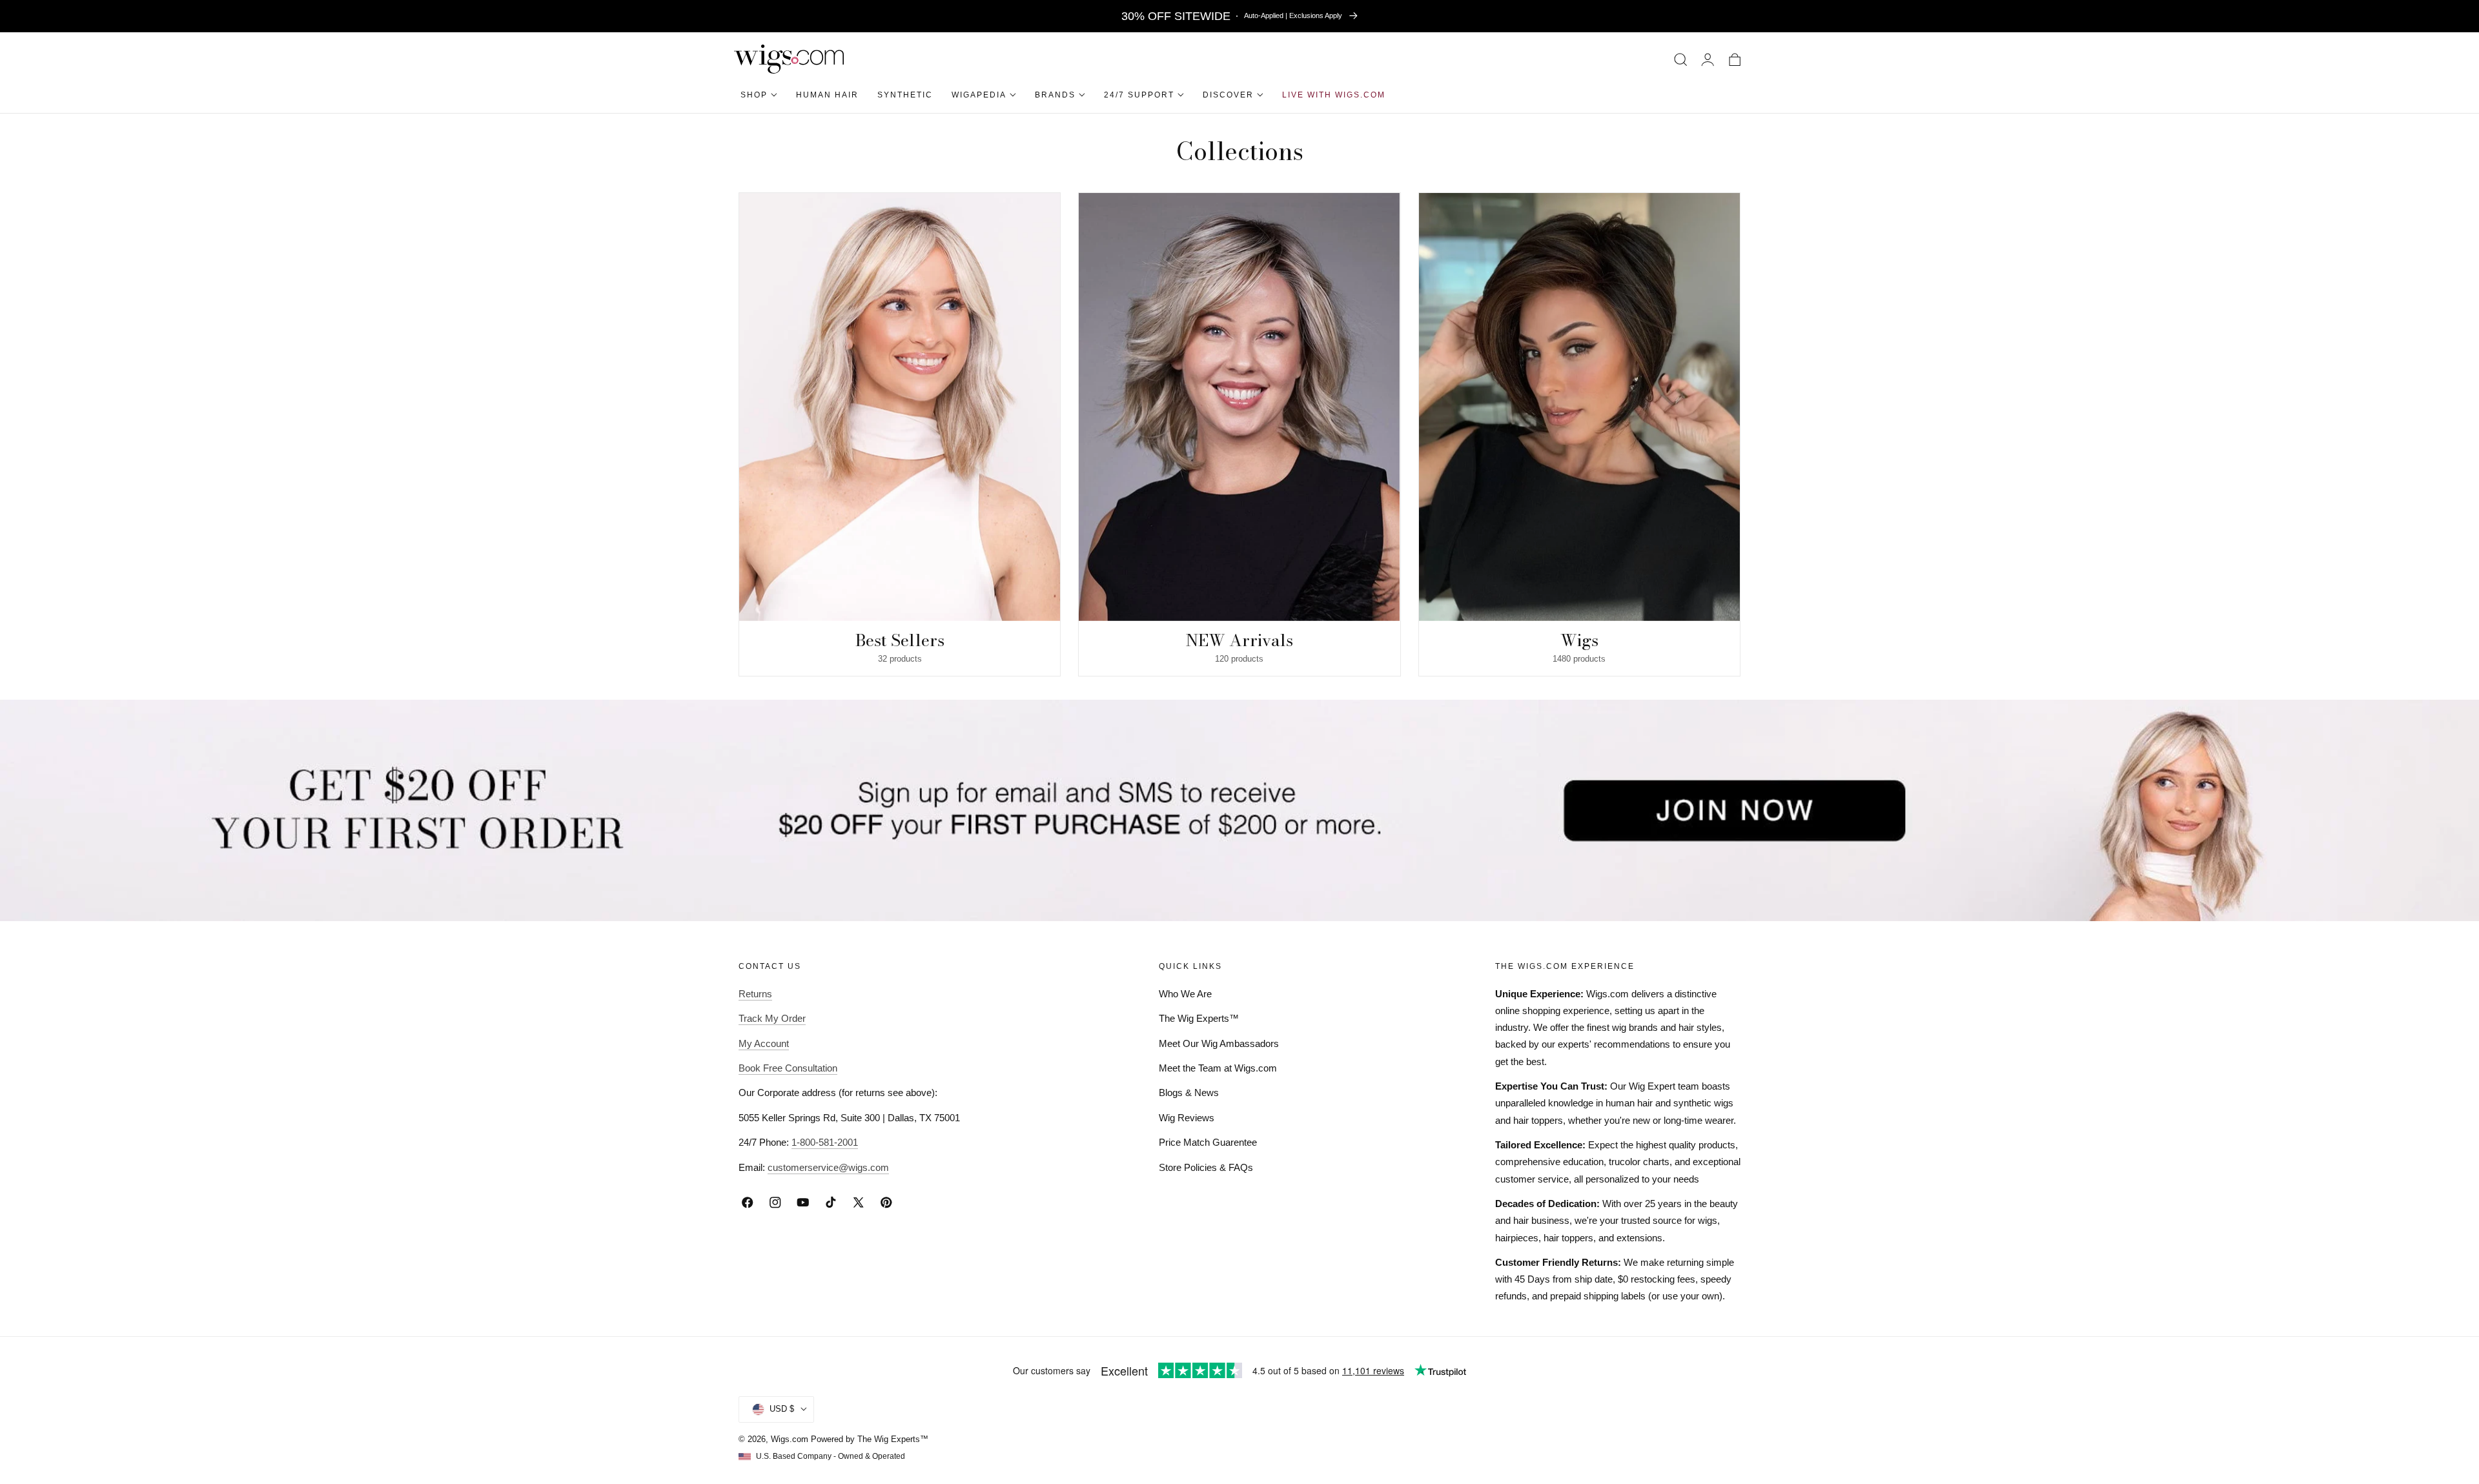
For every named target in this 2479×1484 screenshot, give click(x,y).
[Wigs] (1579, 407)
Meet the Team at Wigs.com (1218, 1068)
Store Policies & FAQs (1206, 1167)
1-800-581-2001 (825, 1142)
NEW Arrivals (1239, 640)
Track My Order (772, 1018)
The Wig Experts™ (1199, 1018)
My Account (764, 1043)
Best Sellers (900, 640)
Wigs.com (790, 1439)
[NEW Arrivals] (1239, 407)
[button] (1681, 59)
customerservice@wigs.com (828, 1167)
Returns (755, 994)
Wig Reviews (1187, 1118)
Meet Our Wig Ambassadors (1219, 1043)
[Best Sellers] (900, 407)
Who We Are (1185, 994)
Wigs (1579, 640)
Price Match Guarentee (1208, 1142)
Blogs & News (1189, 1093)
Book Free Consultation (788, 1068)
